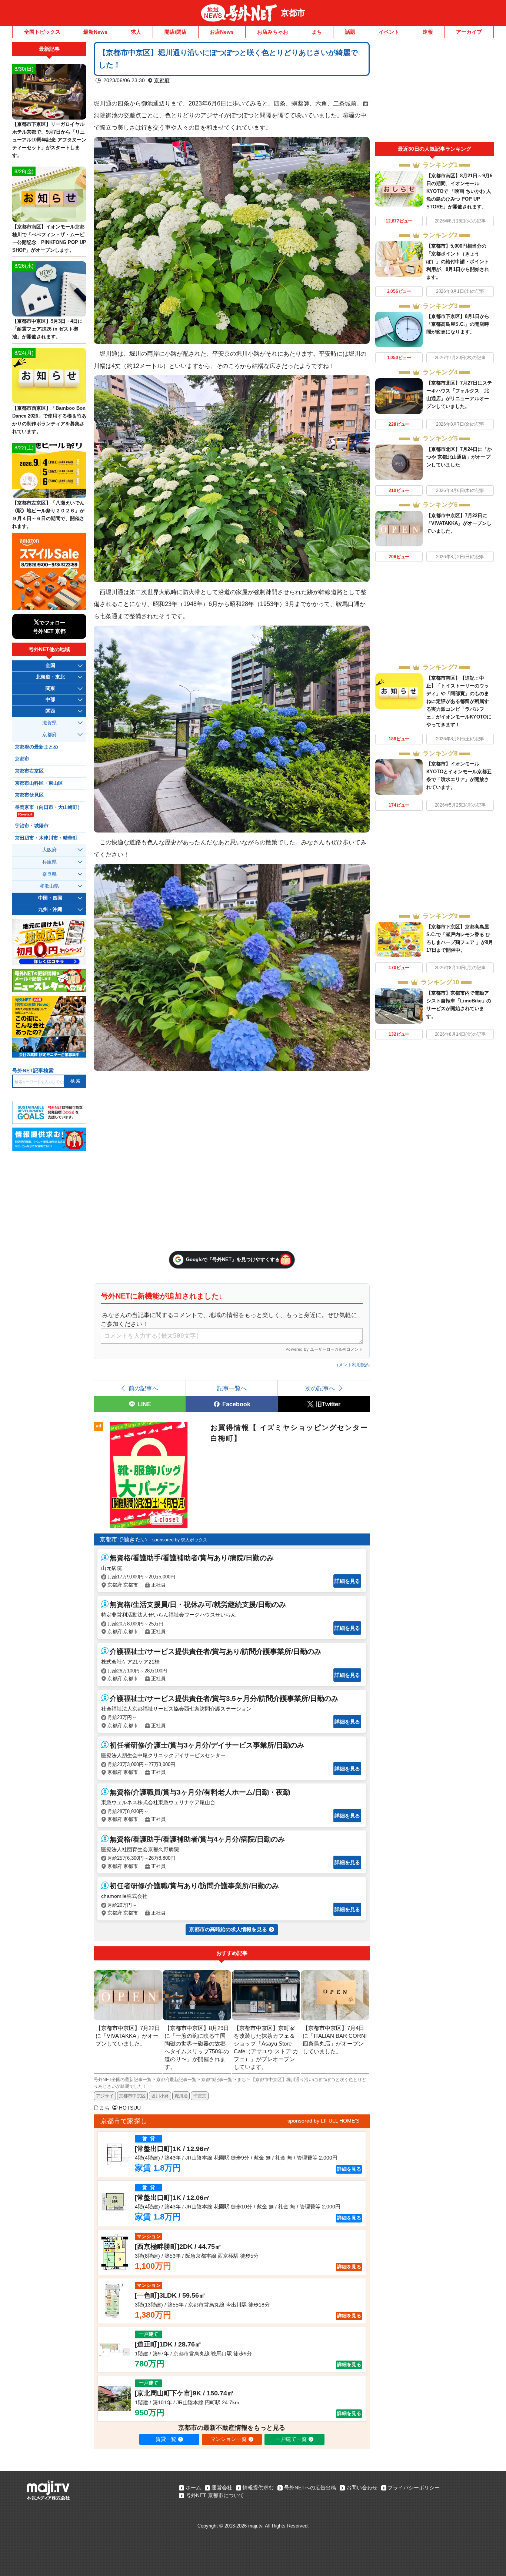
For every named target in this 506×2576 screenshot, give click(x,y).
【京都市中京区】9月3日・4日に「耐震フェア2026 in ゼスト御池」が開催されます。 (47, 329)
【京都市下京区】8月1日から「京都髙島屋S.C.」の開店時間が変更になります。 (458, 324)
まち (317, 32)
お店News (222, 32)
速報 (428, 32)
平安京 (200, 2096)
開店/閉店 (176, 32)
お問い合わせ (362, 2488)
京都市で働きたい (123, 1539)
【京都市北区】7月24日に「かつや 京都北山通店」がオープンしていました (459, 457)
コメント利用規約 (352, 1365)
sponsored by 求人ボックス (180, 1540)
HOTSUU (130, 2108)
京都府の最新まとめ (36, 747)
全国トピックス (42, 32)
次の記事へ (320, 1388)
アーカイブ (469, 32)
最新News (95, 32)
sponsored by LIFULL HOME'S (323, 2121)
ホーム (193, 2488)
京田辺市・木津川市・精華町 (46, 838)
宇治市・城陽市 (32, 826)
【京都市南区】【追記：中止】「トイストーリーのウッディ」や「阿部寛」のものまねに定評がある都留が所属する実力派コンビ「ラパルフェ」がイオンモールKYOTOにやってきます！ (459, 701)
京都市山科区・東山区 (39, 783)
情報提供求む (258, 2488)
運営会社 (222, 2488)
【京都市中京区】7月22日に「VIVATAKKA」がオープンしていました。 (459, 523)
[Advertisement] (435, 92)
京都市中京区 (132, 2096)
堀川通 (181, 2096)
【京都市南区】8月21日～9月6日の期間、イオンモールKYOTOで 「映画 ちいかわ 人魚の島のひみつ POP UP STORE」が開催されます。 (459, 191)
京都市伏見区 (29, 795)
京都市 (293, 13)
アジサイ (105, 2096)
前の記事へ (143, 1388)
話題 (350, 32)
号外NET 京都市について (215, 2495)
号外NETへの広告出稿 (310, 2488)
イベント (389, 32)
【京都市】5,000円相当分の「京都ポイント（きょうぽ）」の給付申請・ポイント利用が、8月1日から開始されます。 (458, 262)
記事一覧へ (232, 1388)
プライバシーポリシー (414, 2488)
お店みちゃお (273, 32)
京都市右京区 (29, 771)
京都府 (162, 80)
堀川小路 (160, 2096)
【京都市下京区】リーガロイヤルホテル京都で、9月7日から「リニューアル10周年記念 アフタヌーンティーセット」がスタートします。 (49, 140)
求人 (136, 32)
